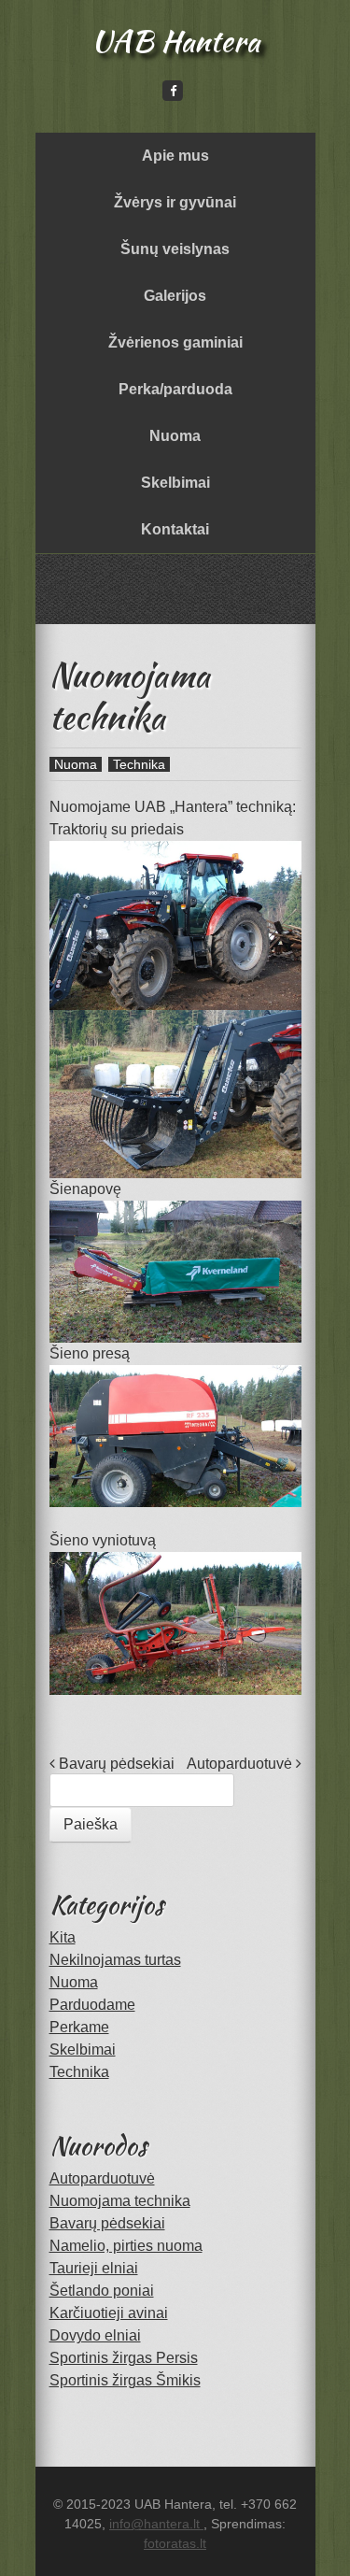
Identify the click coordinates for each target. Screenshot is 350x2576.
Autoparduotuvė (241, 1764)
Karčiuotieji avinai (109, 2313)
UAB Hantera (175, 41)
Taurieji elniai (94, 2268)
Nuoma (175, 436)
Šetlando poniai (102, 2291)
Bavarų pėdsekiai (115, 1764)
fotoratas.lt (175, 2543)
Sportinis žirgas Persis (124, 2358)
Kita (63, 1937)
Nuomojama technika (120, 2201)
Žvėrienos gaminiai (175, 342)
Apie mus (175, 156)
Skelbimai (175, 483)
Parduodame (92, 2005)
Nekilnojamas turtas (115, 1960)
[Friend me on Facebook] (173, 90)
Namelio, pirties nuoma (126, 2246)
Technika (139, 764)
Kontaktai (175, 529)
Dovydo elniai (95, 2335)
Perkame (79, 2027)
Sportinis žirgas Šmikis (125, 2380)
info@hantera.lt (156, 2524)
